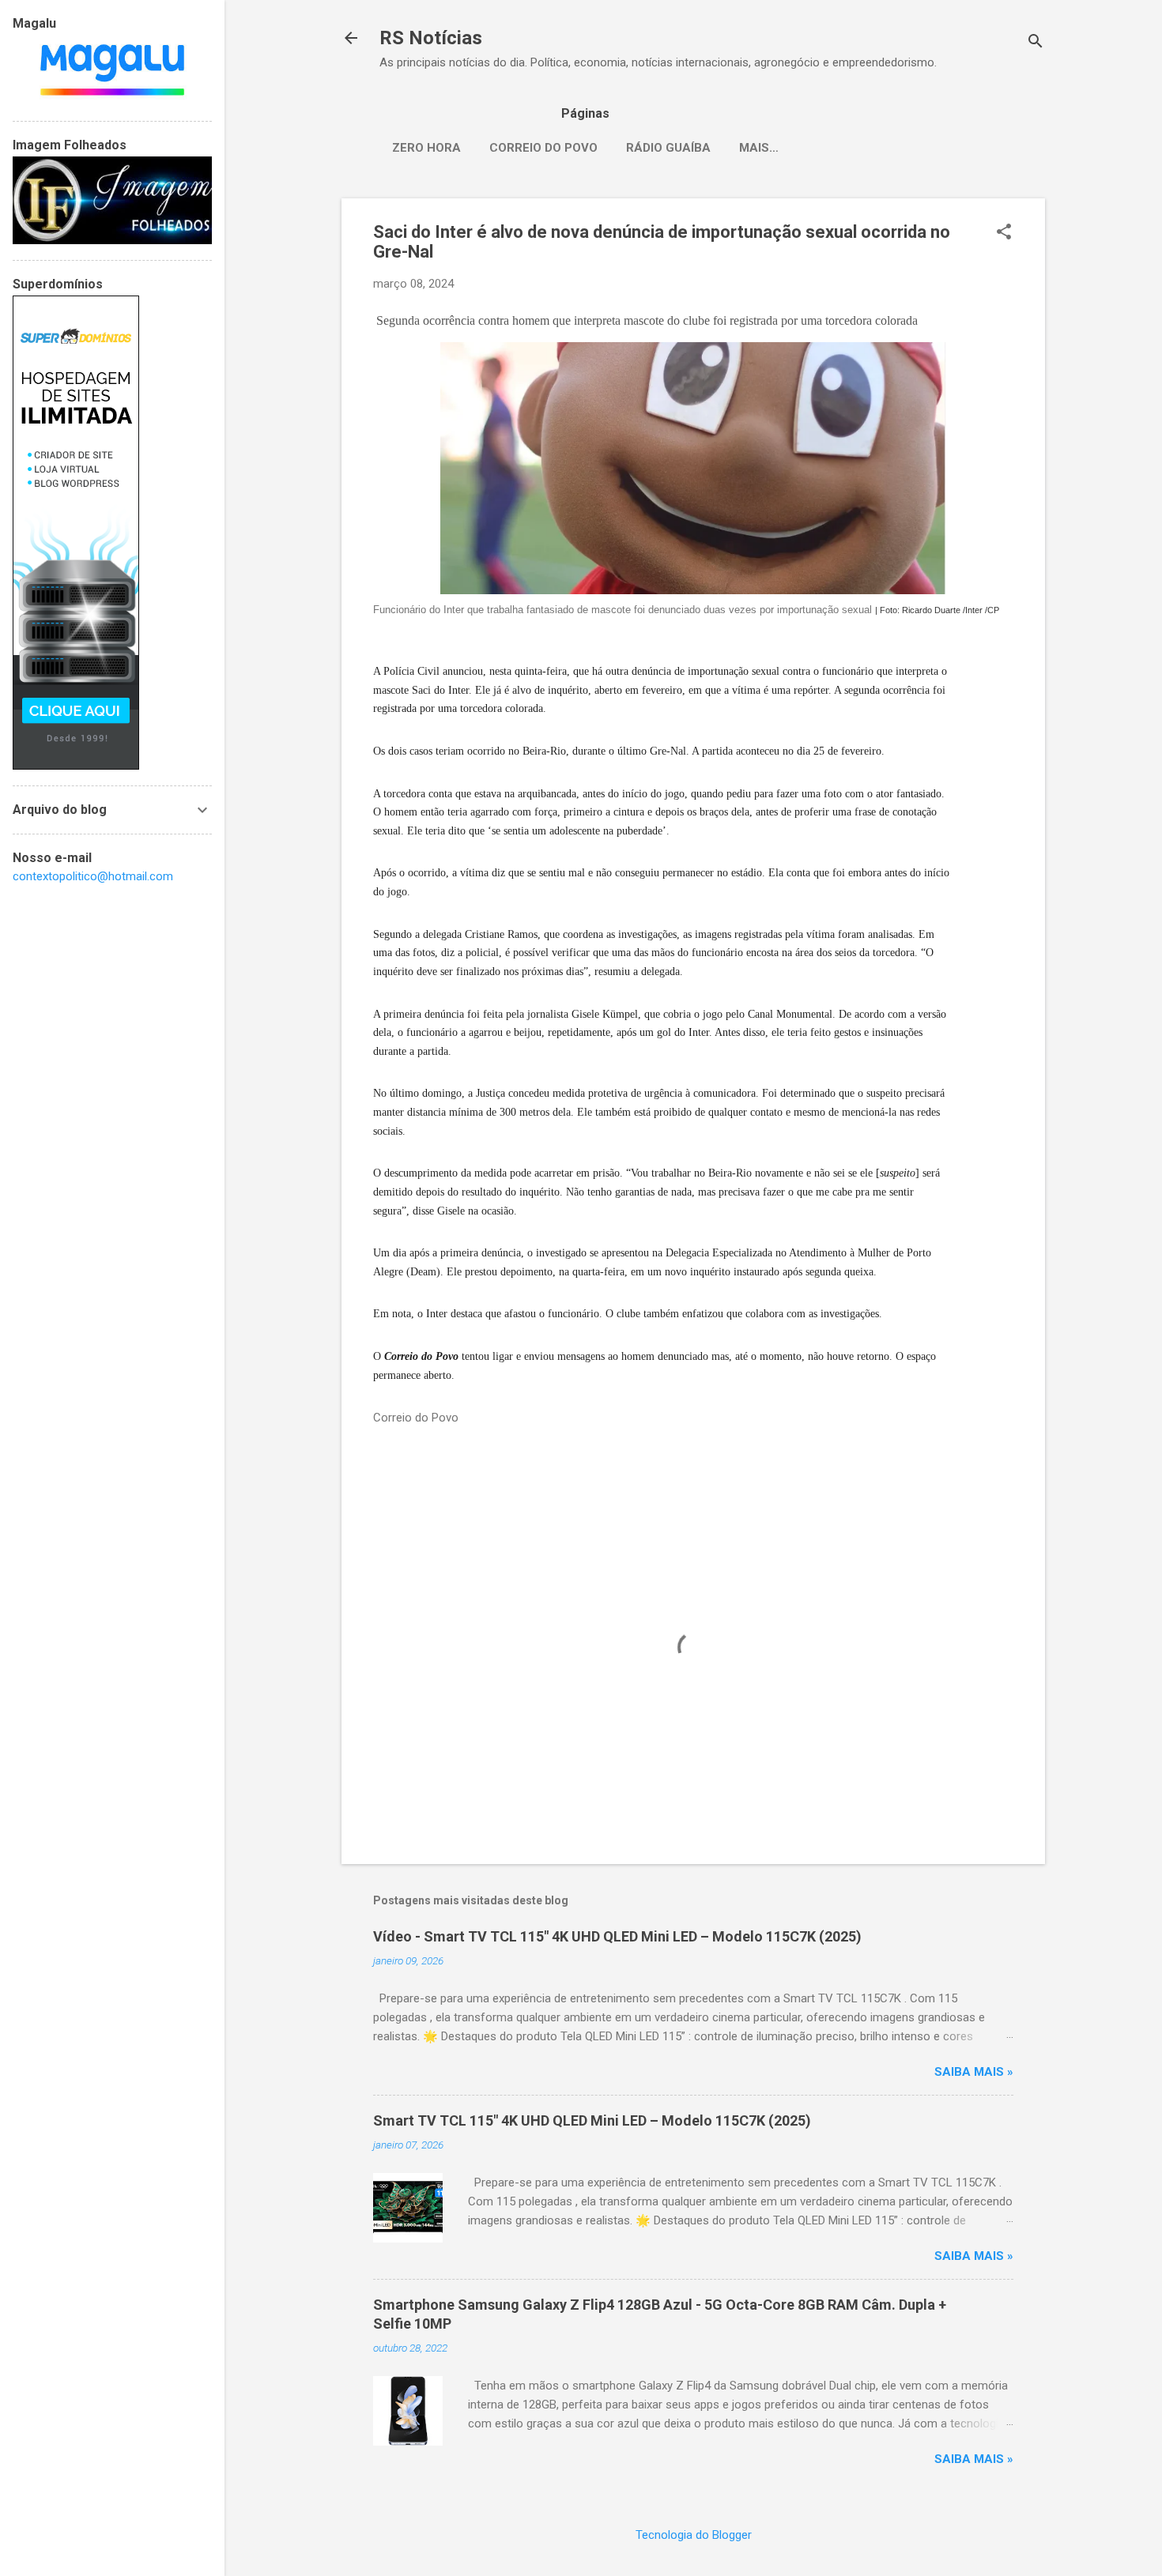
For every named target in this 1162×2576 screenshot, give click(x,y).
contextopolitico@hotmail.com (93, 876)
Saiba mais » (974, 2072)
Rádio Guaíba (668, 148)
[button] (1004, 233)
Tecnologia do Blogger (694, 2535)
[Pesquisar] (1036, 43)
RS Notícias (431, 38)
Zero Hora (426, 148)
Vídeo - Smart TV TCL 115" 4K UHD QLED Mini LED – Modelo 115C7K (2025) (617, 1936)
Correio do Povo (543, 148)
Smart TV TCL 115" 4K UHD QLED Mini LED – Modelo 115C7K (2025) (592, 2120)
